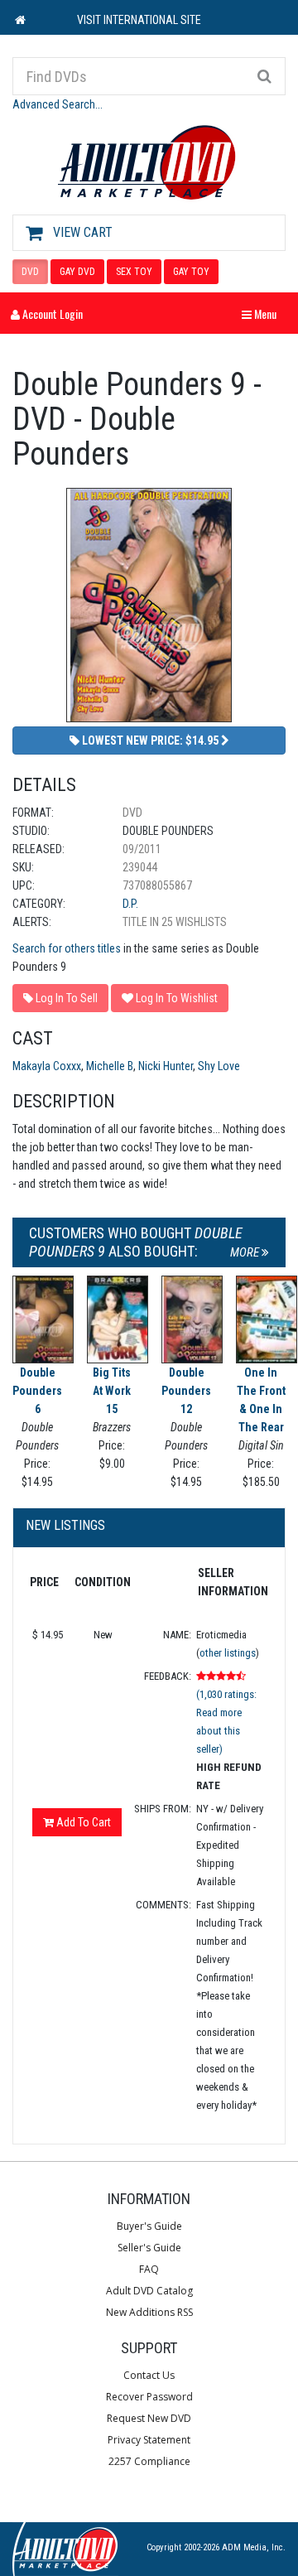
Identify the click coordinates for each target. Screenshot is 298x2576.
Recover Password (149, 2397)
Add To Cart (82, 1822)
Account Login (51, 314)
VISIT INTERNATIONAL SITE (139, 20)
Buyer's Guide (149, 2226)
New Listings (65, 1525)
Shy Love (219, 1066)
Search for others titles (67, 948)
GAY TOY (191, 272)
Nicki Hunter (166, 1066)
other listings (228, 1653)
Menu (263, 314)
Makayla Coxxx (47, 1066)
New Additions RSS (149, 2312)
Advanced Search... (58, 104)
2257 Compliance (149, 2461)
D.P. (130, 904)
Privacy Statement (149, 2440)
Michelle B (110, 1066)
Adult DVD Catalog (149, 2291)
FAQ (149, 2269)
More (246, 1252)
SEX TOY (134, 272)
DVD (30, 272)
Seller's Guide (149, 2248)
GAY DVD (77, 272)
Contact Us (149, 2375)
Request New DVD (149, 2418)
